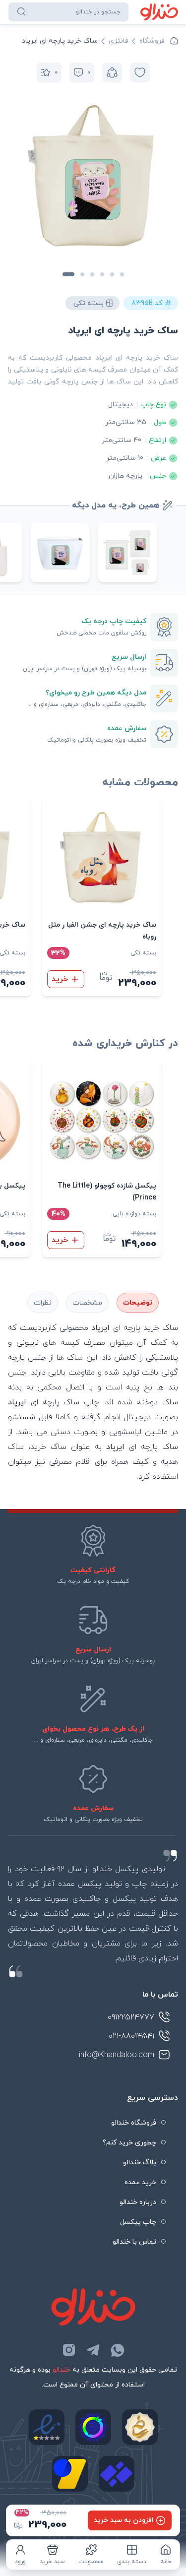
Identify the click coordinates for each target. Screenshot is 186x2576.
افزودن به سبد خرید (124, 2520)
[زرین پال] (70, 2474)
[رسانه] (140, 2427)
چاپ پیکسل (138, 2222)
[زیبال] (117, 2474)
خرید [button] (60, 979)
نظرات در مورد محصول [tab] (43, 1303)
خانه (166, 2562)
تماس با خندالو (134, 2242)
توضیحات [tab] (138, 1303)
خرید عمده (140, 2182)
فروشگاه (152, 41)
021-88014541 (131, 2036)
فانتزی (119, 41)
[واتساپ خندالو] (118, 2350)
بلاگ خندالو (140, 2163)
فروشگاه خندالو (134, 2123)
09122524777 (131, 2017)
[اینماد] (47, 2427)
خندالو (62, 2370)
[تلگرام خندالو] (93, 2350)
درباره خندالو (138, 2202)
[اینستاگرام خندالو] (69, 2350)
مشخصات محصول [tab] (87, 1303)
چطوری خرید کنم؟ (129, 2143)
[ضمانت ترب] (93, 2427)
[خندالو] (159, 12)
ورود (20, 2562)
